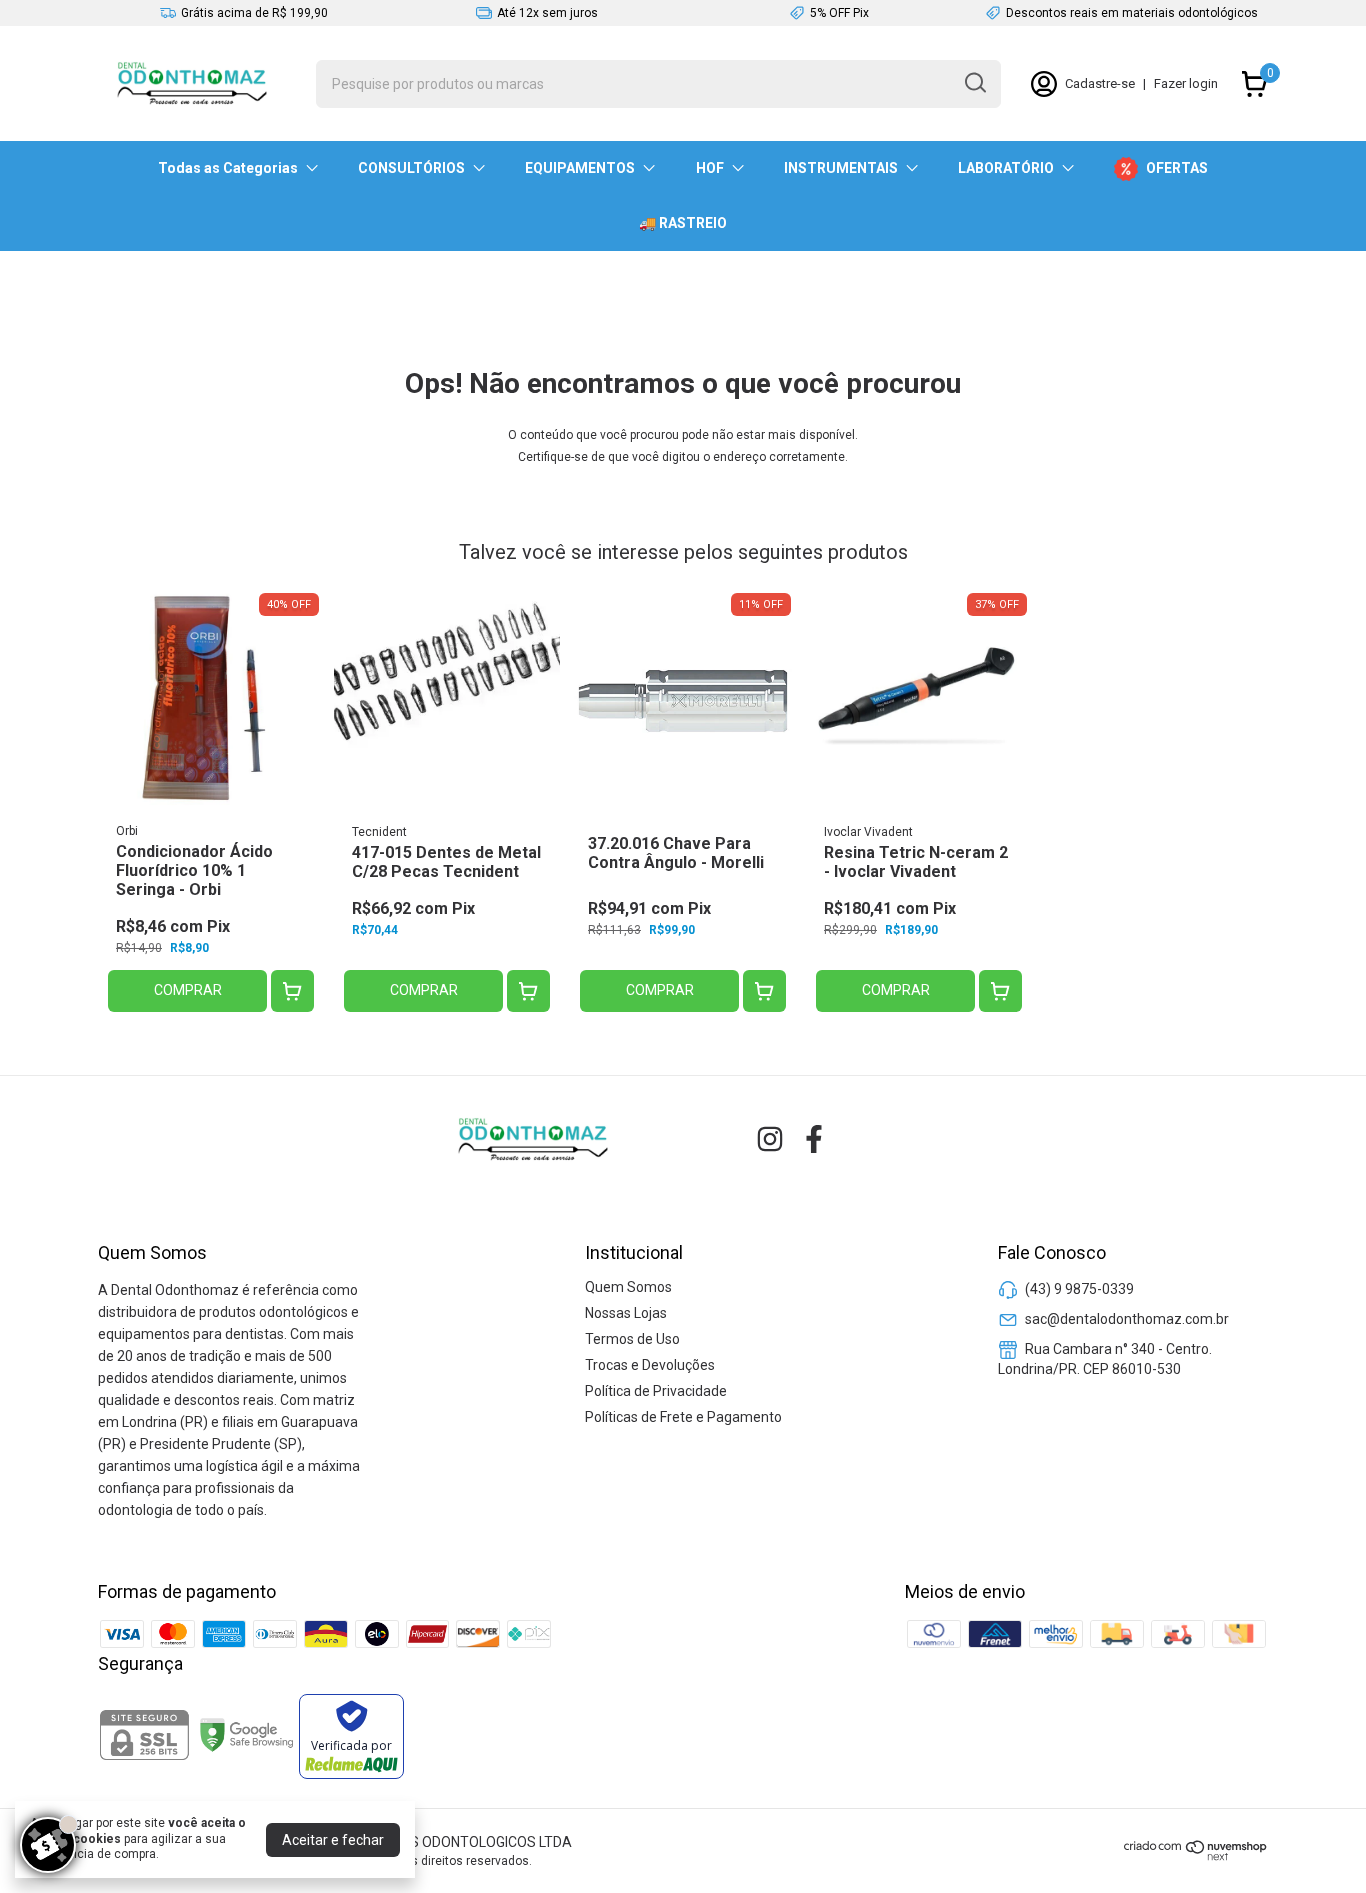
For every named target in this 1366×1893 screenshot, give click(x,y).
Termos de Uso (632, 1339)
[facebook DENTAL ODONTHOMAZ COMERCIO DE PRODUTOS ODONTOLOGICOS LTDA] (814, 1139)
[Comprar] (292, 991)
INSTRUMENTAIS (841, 168)
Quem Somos (628, 1287)
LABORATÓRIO (1006, 168)
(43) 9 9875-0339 (1079, 1289)
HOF (710, 168)
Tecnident (379, 832)
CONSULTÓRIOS (411, 168)
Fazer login (1186, 83)
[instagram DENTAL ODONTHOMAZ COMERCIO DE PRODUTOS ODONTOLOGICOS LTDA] (770, 1139)
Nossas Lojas (626, 1313)
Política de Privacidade (656, 1391)
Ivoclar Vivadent (868, 832)
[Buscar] (974, 83)
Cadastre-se (1100, 83)
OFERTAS (1177, 168)
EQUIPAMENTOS (580, 168)
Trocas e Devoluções (650, 1365)
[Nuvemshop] (1196, 1856)
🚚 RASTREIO (683, 223)
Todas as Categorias (228, 168)
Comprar (188, 990)
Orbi (127, 831)
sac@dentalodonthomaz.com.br (1127, 1319)
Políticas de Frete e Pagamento (683, 1417)
